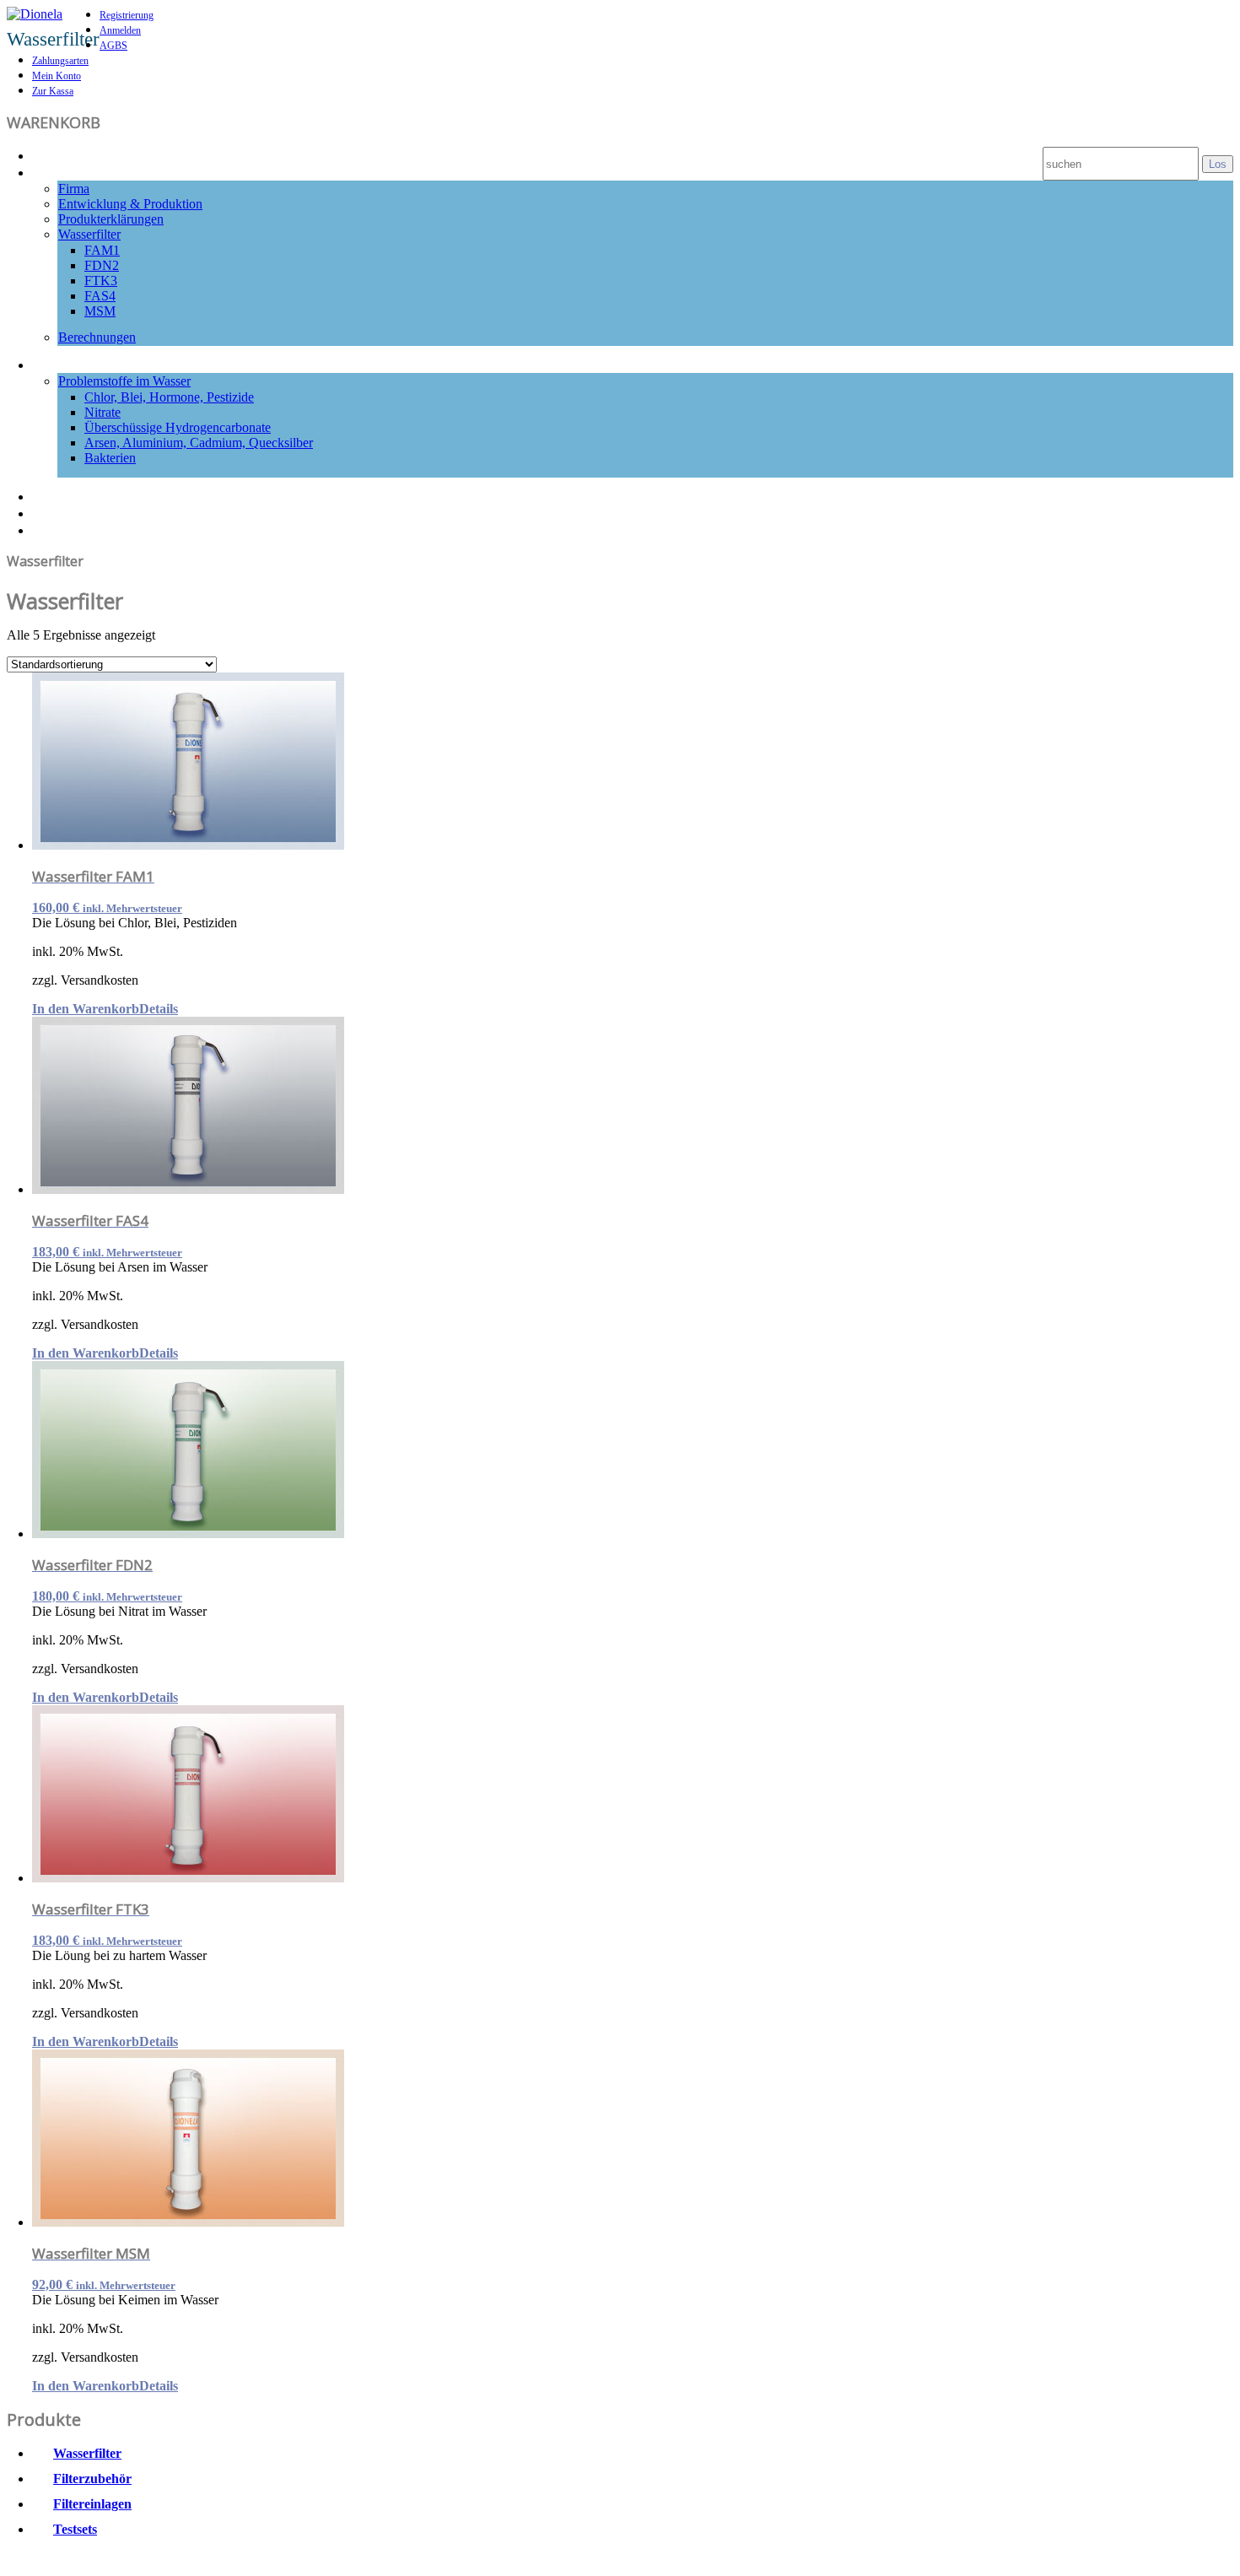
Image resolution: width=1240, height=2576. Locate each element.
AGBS (113, 46)
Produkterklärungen (111, 219)
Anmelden (120, 30)
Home (54, 154)
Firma (74, 189)
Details (159, 1009)
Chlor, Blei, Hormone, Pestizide (169, 397)
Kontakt (61, 529)
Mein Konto (57, 76)
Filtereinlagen (92, 2504)
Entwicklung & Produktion (130, 204)
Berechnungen (97, 337)
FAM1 (102, 250)
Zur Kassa (53, 91)
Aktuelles (65, 495)
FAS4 (100, 296)
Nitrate (102, 412)
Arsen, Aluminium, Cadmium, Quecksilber (199, 443)
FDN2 (102, 265)
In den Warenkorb (86, 1009)
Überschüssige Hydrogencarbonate (178, 427)
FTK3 (101, 281)
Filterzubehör (92, 2479)
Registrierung (127, 15)
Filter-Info (68, 171)
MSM (100, 311)
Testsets (75, 2529)
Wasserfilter (89, 234)
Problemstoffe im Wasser (124, 381)
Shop (51, 512)
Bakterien (110, 458)
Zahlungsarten (60, 61)
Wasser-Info (75, 364)
